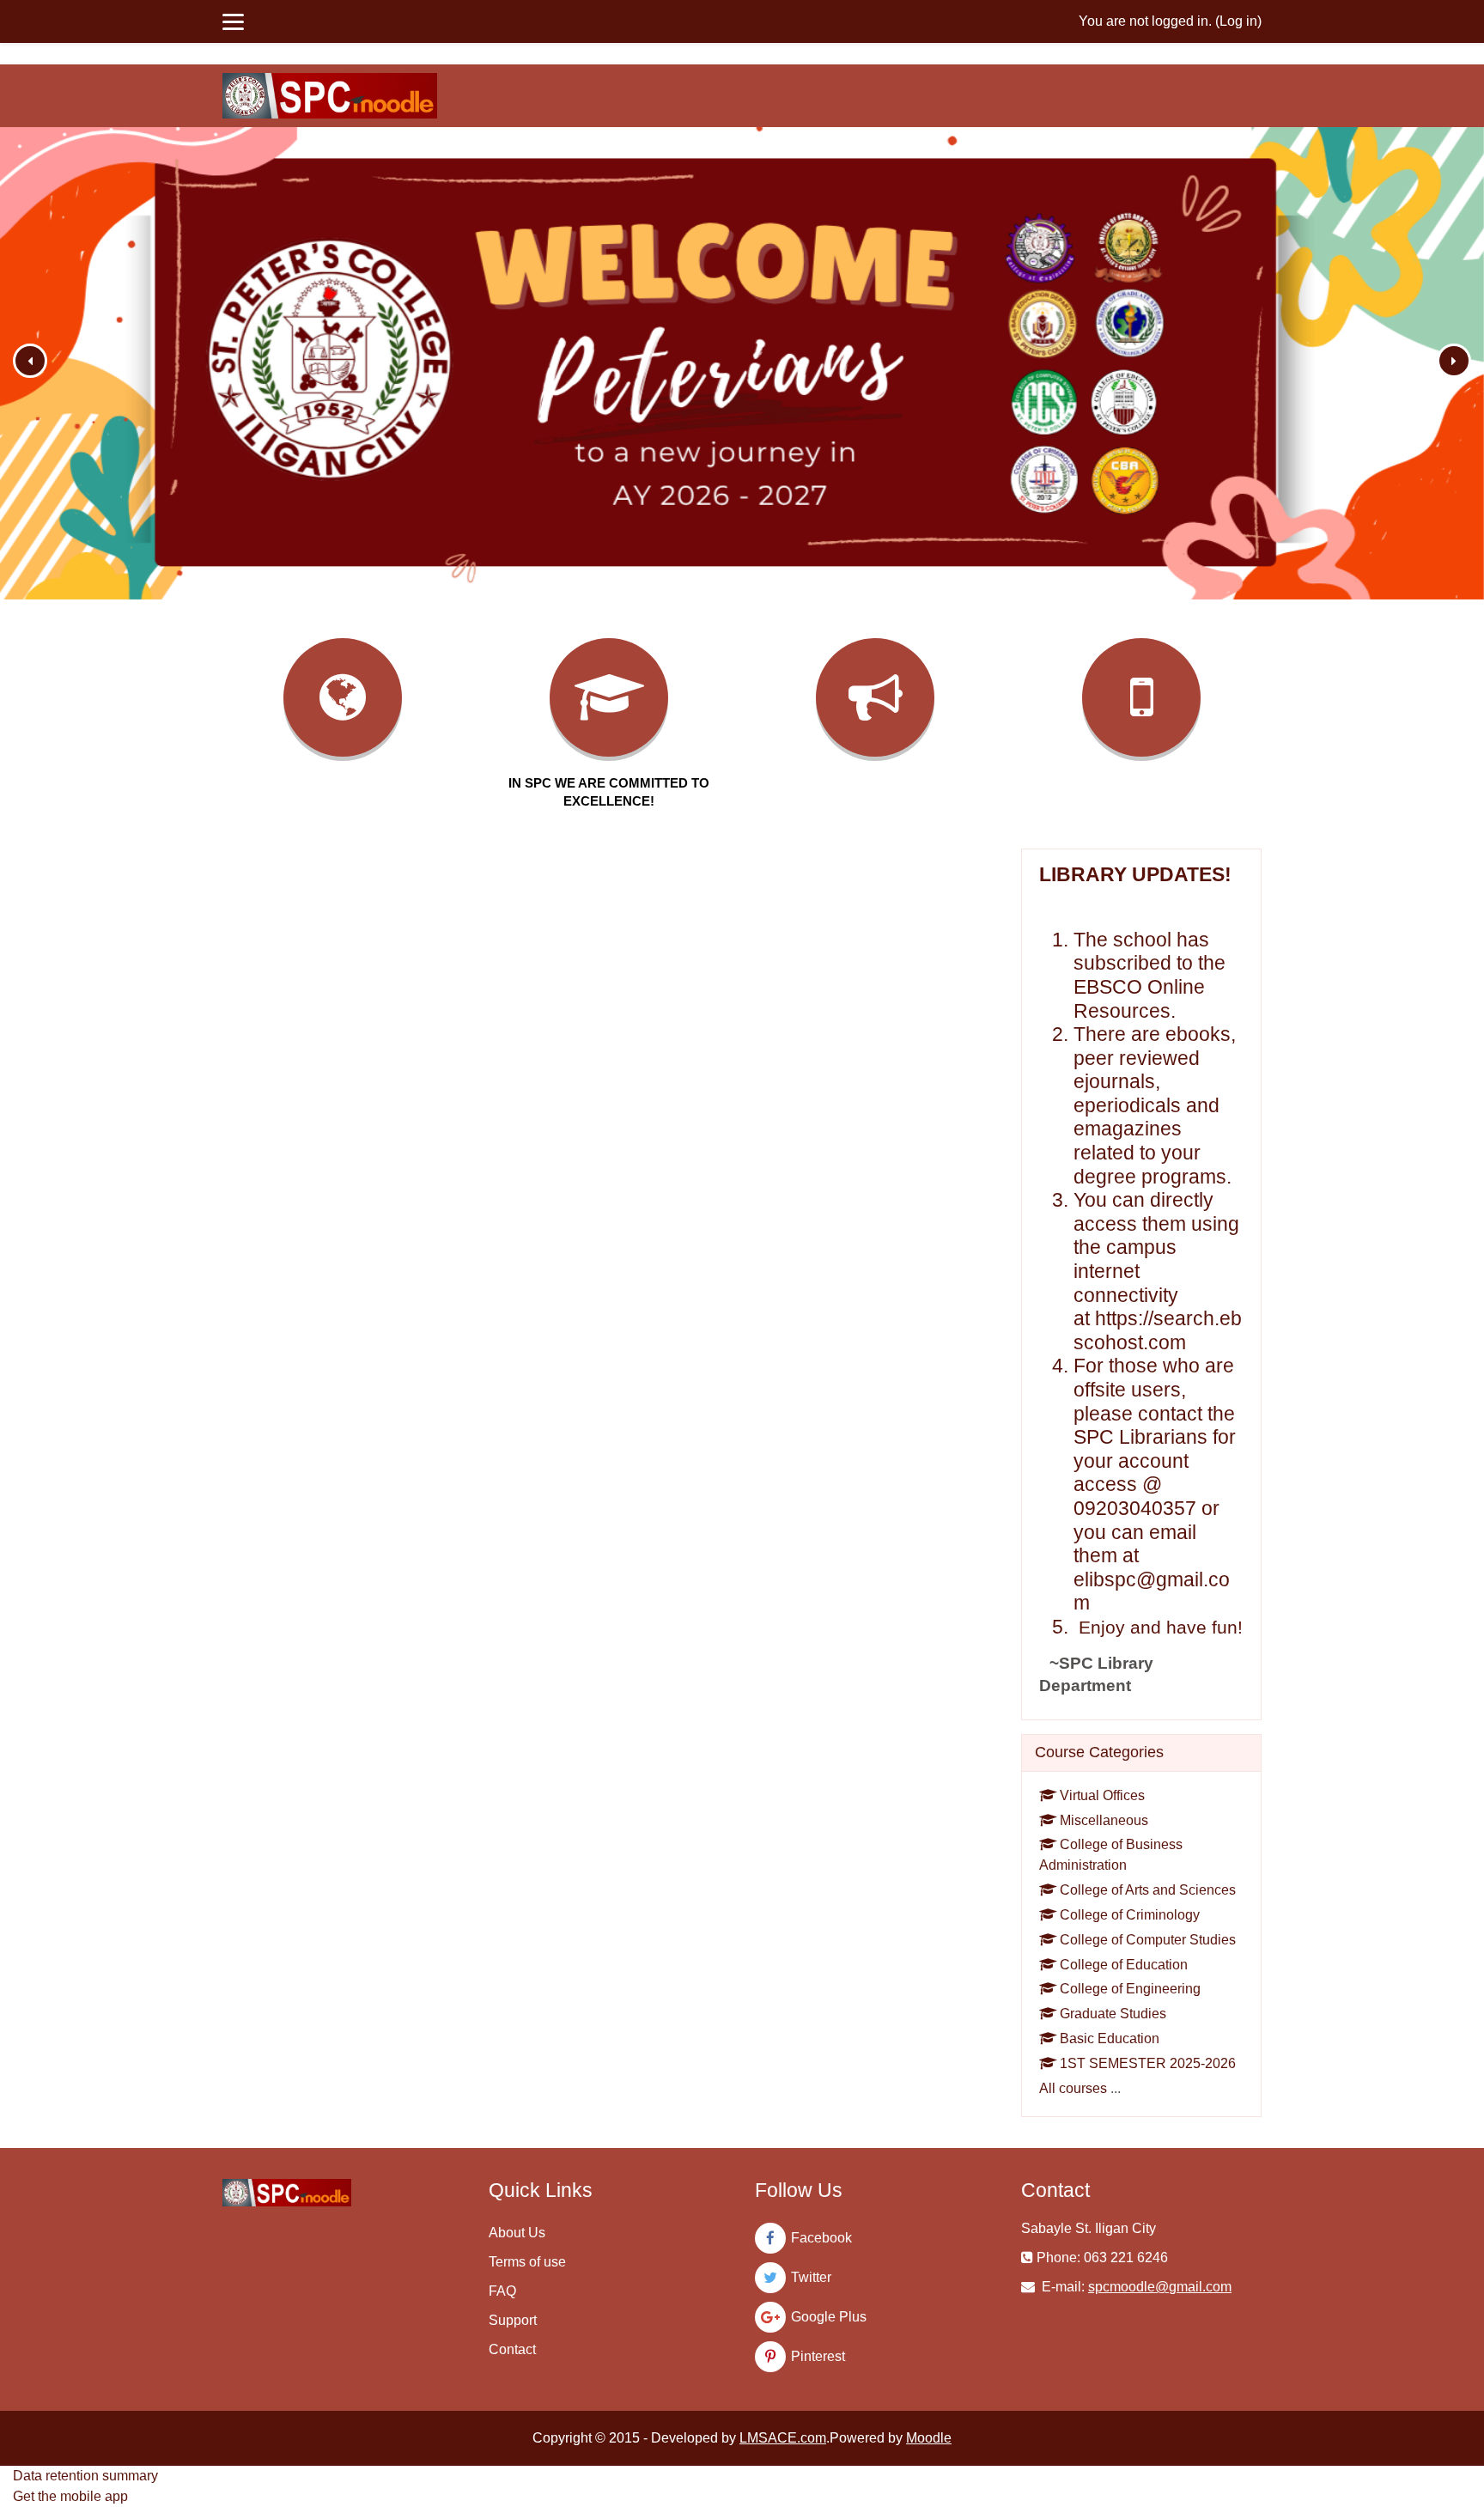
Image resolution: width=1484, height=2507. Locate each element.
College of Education (1124, 1965)
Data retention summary (85, 2476)
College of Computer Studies (1148, 1940)
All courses (1073, 2088)
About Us (517, 2233)
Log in (1238, 21)
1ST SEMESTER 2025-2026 (1148, 2063)
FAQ (502, 2291)
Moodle (929, 2438)
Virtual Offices (1102, 1795)
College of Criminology (1130, 1915)
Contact (512, 2349)
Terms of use (527, 2262)
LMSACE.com (783, 2438)
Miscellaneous (1104, 1820)
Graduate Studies (1113, 2014)
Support (513, 2320)
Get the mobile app (70, 2496)
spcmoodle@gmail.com (1160, 2287)
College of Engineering (1130, 1989)
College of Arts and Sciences (1148, 1890)
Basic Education (1110, 2038)
